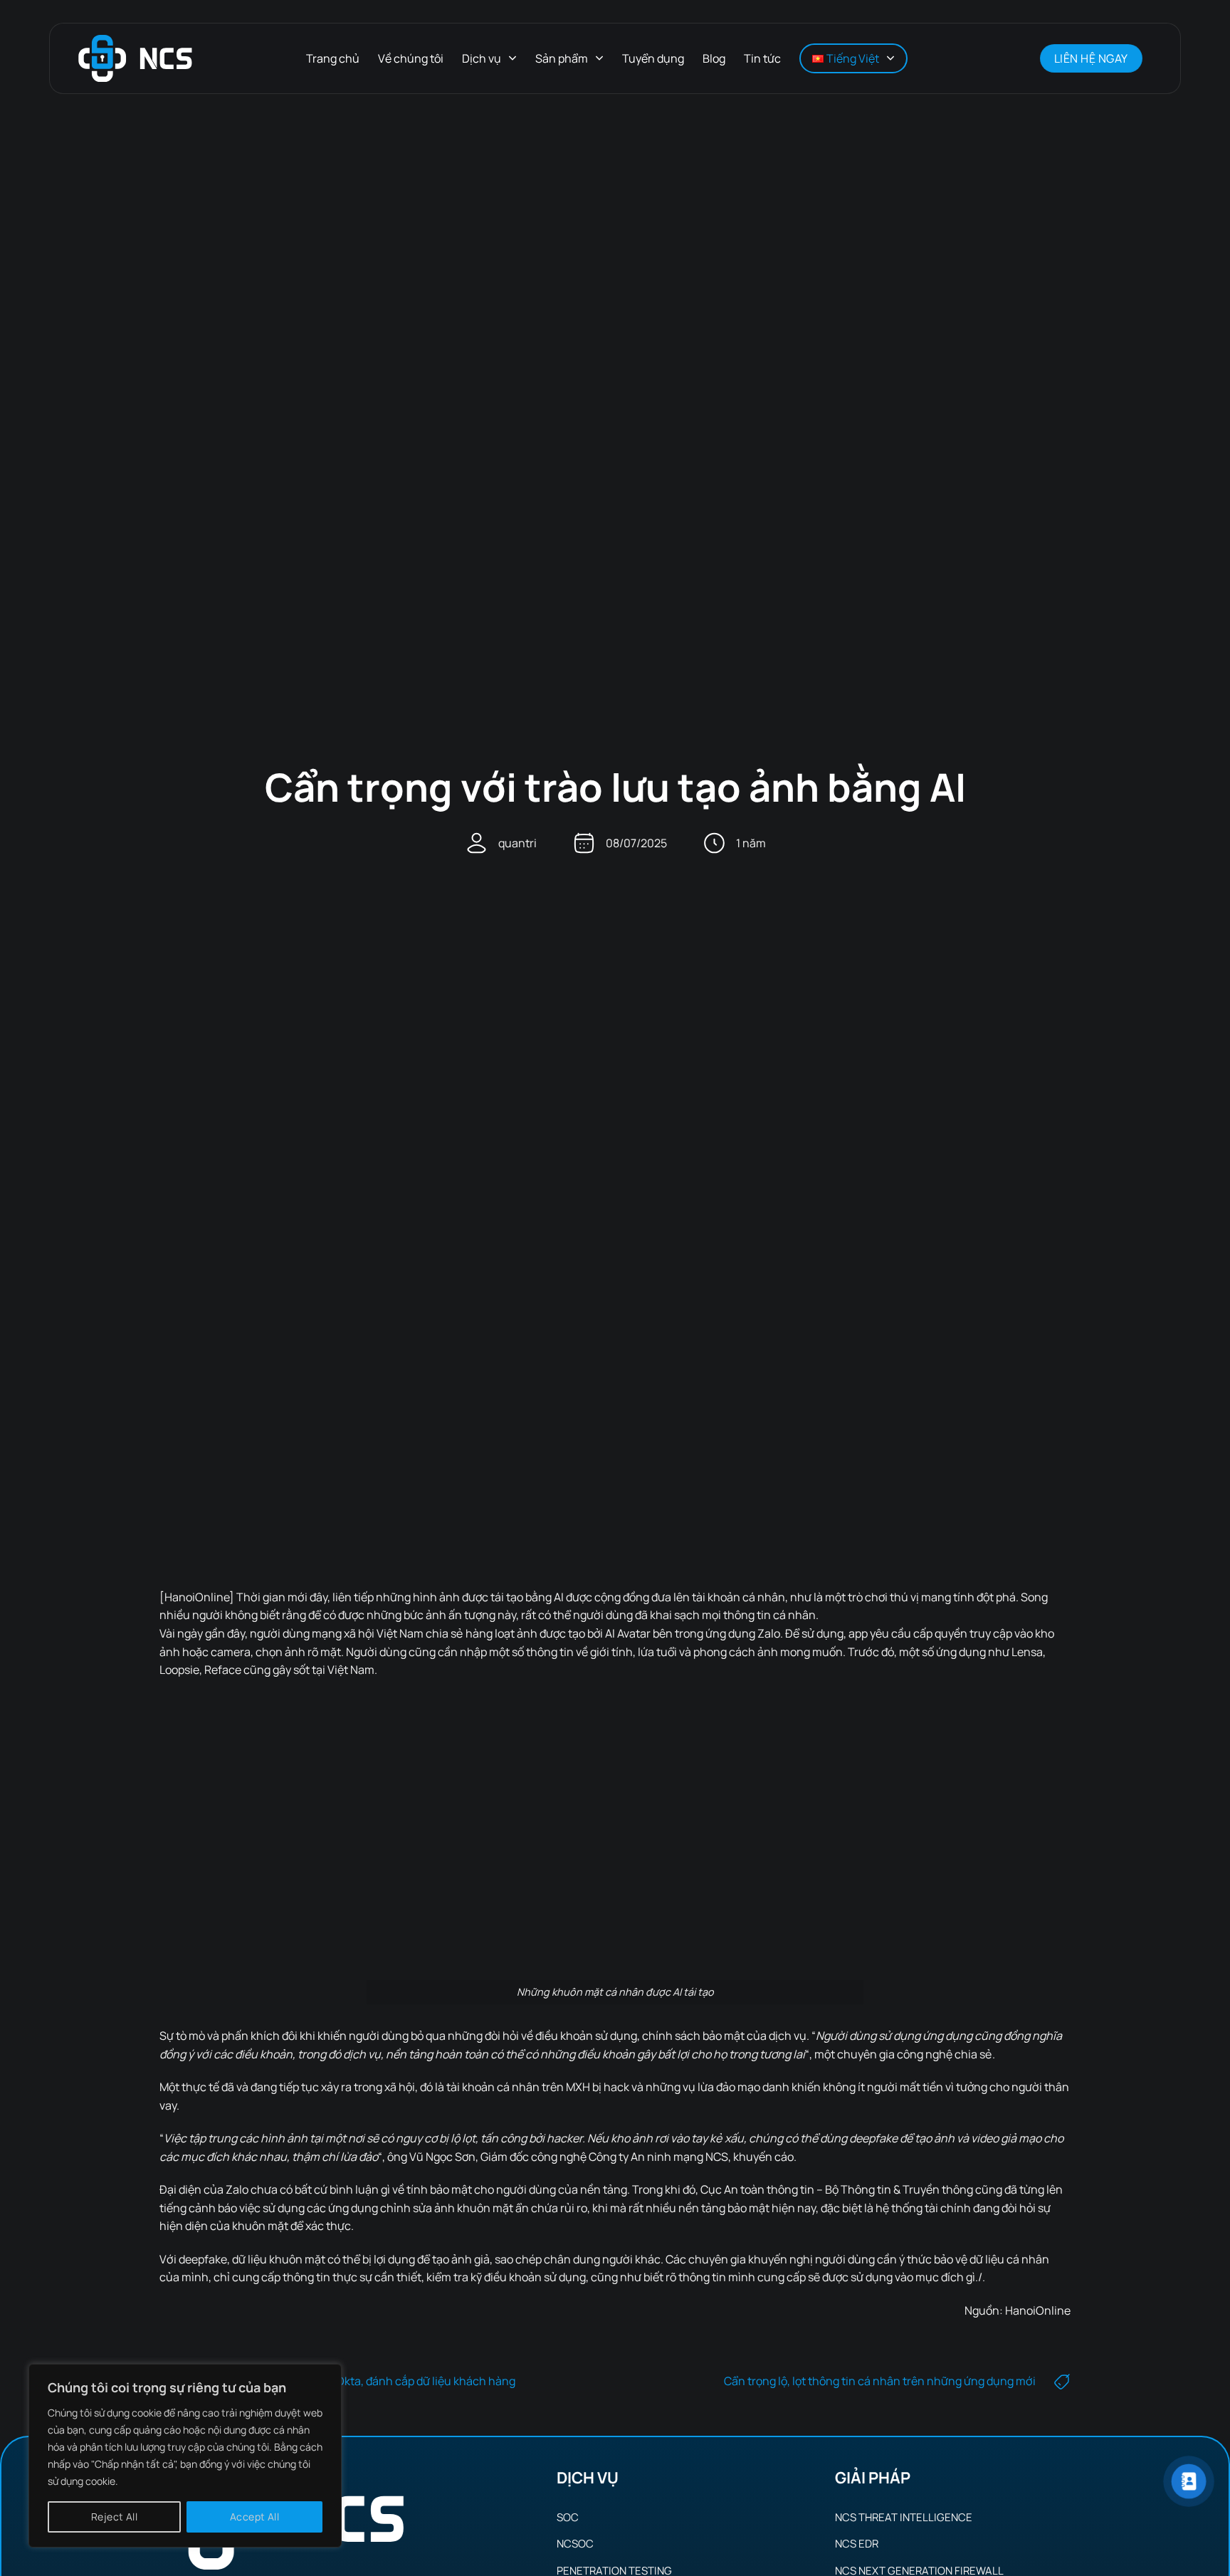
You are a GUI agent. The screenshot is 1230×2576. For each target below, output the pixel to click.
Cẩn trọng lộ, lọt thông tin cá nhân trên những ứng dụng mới (880, 2381)
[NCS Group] (135, 59)
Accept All (254, 2517)
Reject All (114, 2517)
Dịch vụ (482, 58)
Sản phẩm (562, 58)
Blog (714, 58)
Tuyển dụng (653, 58)
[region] (185, 2456)
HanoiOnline (1038, 2310)
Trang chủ (333, 58)
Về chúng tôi (411, 58)
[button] (1011, 58)
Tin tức (762, 58)
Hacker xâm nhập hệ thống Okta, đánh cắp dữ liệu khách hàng (356, 2381)
